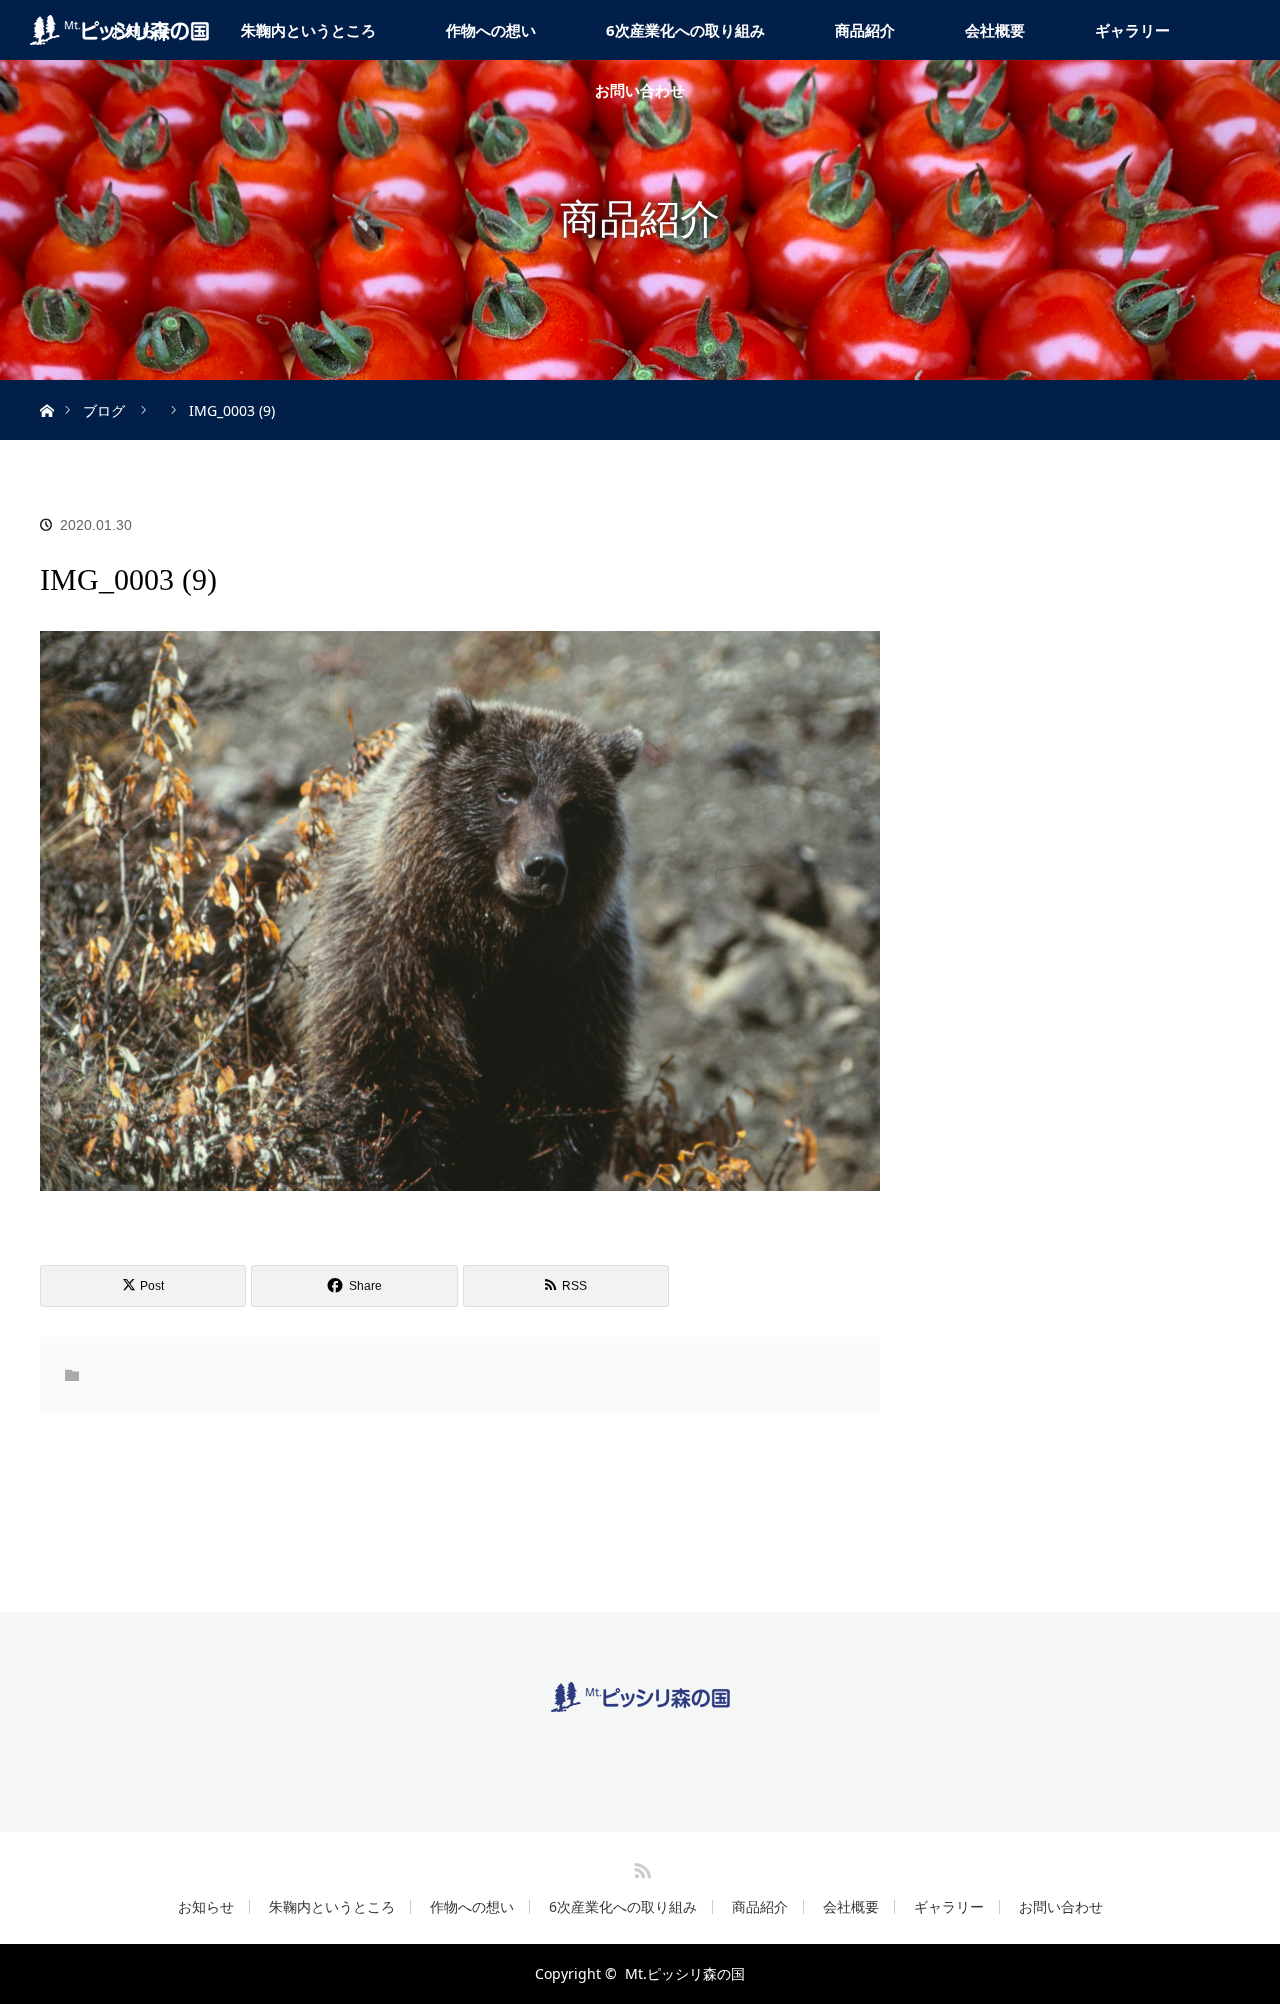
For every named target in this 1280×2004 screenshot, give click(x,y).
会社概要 (995, 30)
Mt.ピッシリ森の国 (685, 1973)
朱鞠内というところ (308, 30)
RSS (640, 1867)
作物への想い (491, 30)
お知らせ (206, 1907)
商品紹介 (865, 30)
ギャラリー (1132, 30)
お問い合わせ (640, 90)
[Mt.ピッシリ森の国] (640, 1696)
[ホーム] (46, 387)
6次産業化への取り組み (685, 30)
